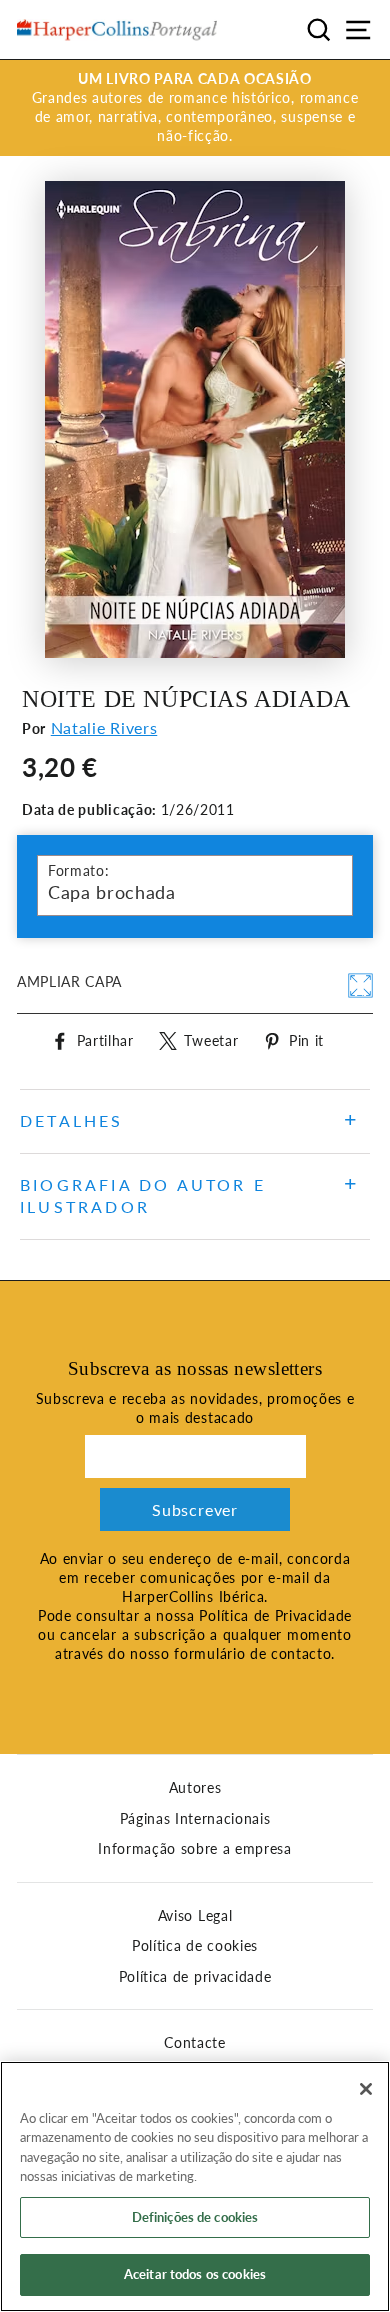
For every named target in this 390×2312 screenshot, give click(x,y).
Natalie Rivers (104, 727)
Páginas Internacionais (195, 1819)
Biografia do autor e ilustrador (143, 1195)
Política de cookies (195, 1946)
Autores (195, 1788)
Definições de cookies (195, 2217)
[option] (195, 108)
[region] (195, 2186)
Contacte (194, 2043)
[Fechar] (366, 2089)
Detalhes (72, 1120)
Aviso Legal (195, 1916)
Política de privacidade (195, 1977)
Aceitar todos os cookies (195, 2274)
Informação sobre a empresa (195, 1849)
